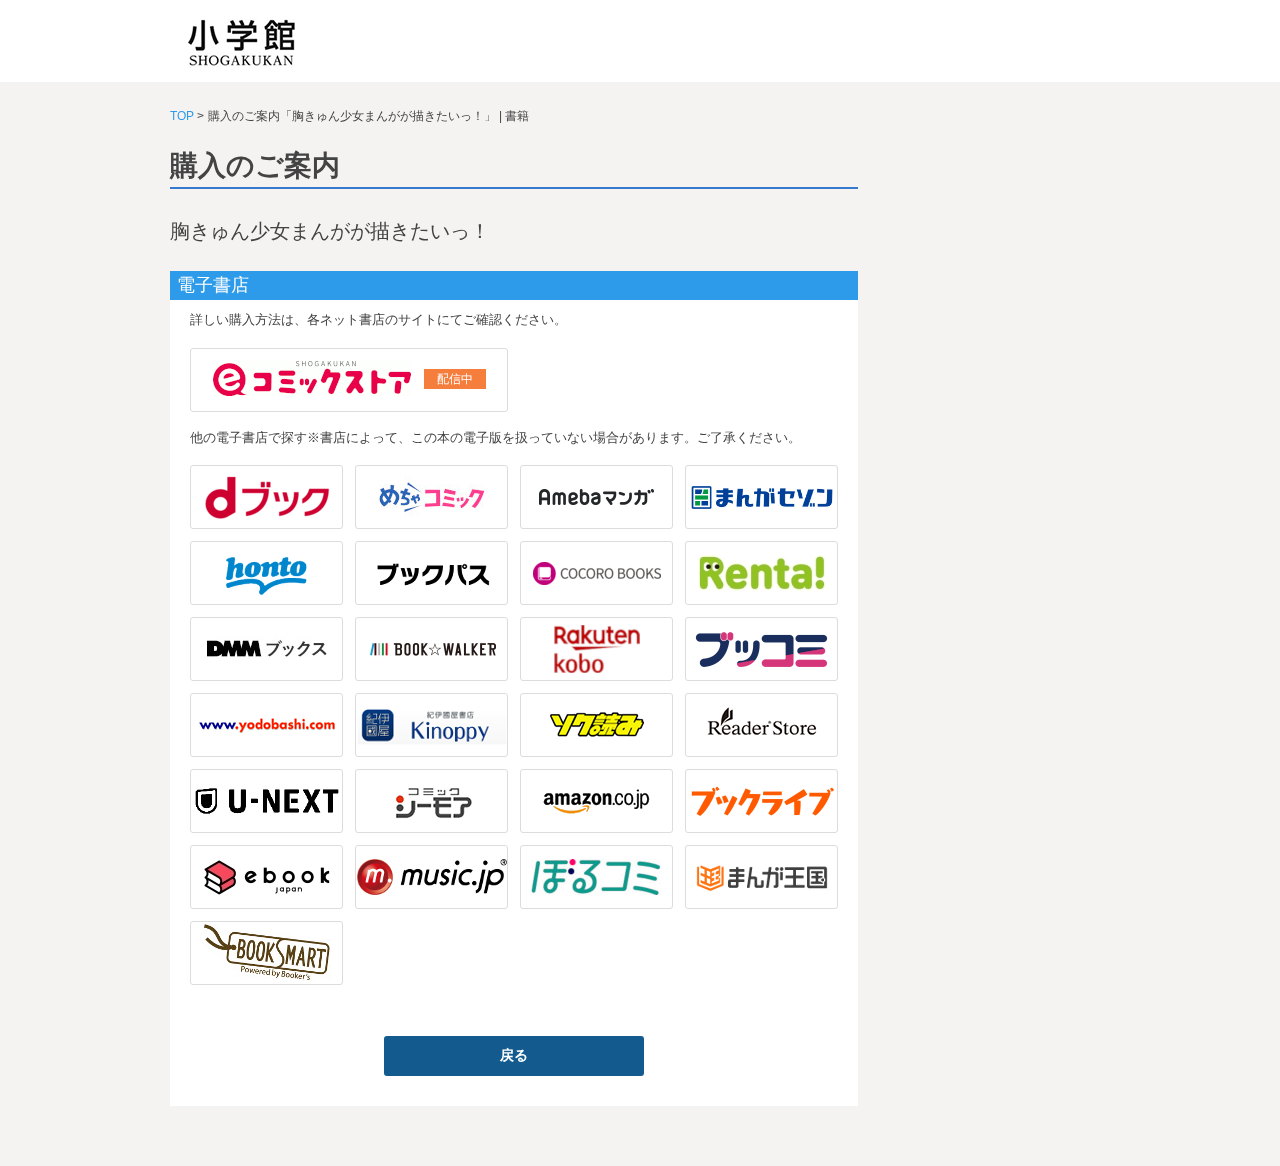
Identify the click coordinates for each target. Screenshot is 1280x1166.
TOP (182, 116)
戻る (514, 1055)
